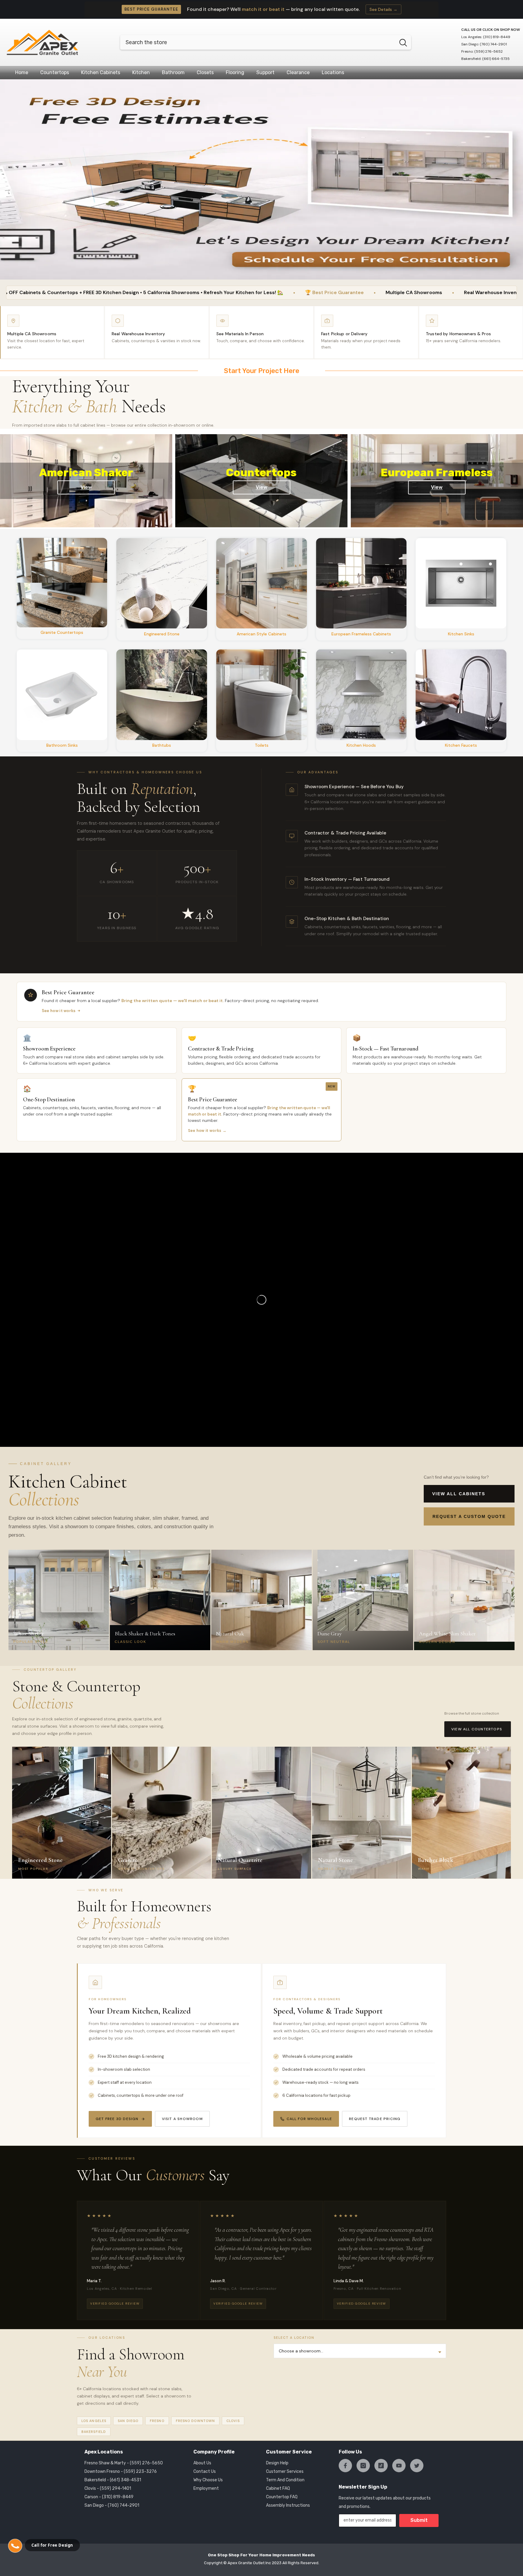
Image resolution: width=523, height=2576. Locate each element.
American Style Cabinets (261, 634)
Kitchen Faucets (461, 745)
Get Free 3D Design (117, 2119)
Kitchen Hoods (361, 745)
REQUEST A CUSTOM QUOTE (469, 1516)
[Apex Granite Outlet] (62, 583)
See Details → (383, 9)
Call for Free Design (52, 2545)
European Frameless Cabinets (361, 634)
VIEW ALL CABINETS (459, 1494)
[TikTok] (381, 2466)
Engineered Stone (162, 634)
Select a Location (294, 2338)
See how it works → (207, 1131)
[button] (15, 2546)
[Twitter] (417, 2466)
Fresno (157, 2421)
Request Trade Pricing (375, 2119)
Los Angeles (94, 2421)
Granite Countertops (62, 632)
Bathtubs (162, 745)
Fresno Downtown (196, 2421)
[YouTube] (399, 2466)
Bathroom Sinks (62, 745)
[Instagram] (363, 2466)
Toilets (262, 745)
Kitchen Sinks (461, 634)
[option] (261, 179)
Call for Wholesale (309, 2119)
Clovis (233, 2421)
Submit (419, 2520)
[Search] (266, 42)
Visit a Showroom (182, 2119)
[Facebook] (345, 2466)
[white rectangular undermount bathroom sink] (62, 695)
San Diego (128, 2421)
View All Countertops (477, 1729)
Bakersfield (94, 2432)
